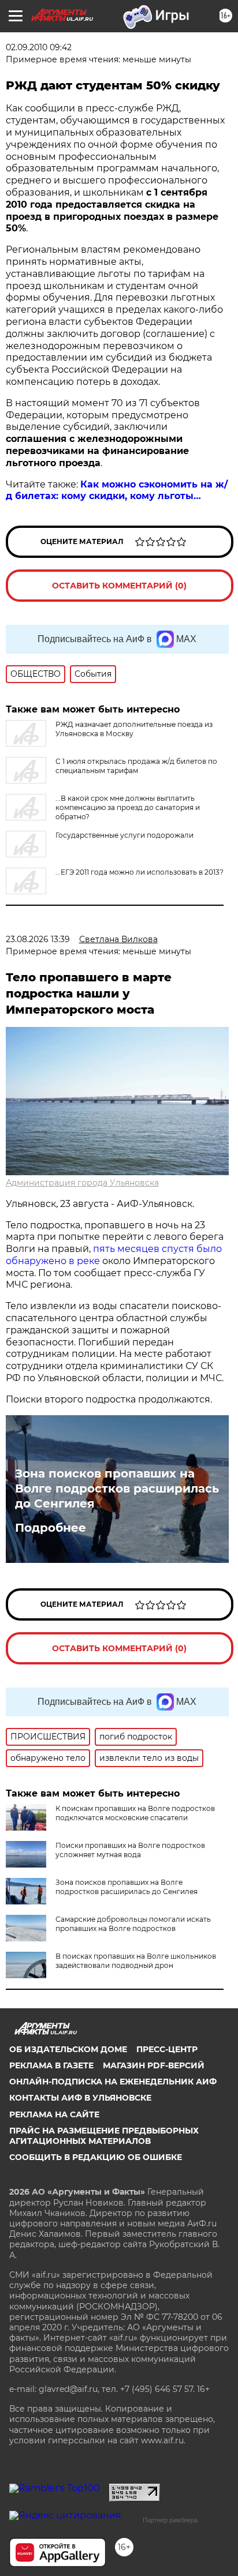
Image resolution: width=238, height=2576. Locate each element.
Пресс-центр (167, 2049)
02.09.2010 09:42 (39, 47)
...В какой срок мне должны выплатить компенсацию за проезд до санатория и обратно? (128, 807)
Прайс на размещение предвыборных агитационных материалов (104, 2136)
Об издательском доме (68, 2049)
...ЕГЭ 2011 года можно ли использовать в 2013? (140, 872)
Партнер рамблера (170, 2520)
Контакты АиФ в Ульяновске (80, 2098)
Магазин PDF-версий (154, 2065)
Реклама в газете (51, 2065)
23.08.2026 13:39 (38, 939)
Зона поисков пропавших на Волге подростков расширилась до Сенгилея (117, 1488)
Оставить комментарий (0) (119, 586)
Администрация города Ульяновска (82, 1183)
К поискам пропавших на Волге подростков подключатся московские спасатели (135, 1813)
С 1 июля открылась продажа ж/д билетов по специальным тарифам (136, 766)
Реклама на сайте (54, 2114)
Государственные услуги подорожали (124, 835)
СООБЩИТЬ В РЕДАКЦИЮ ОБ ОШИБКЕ (96, 2157)
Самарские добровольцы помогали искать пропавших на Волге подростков (133, 1924)
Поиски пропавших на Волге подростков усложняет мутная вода (130, 1850)
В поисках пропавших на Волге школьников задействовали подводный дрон (136, 1961)
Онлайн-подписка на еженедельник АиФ (113, 2082)
